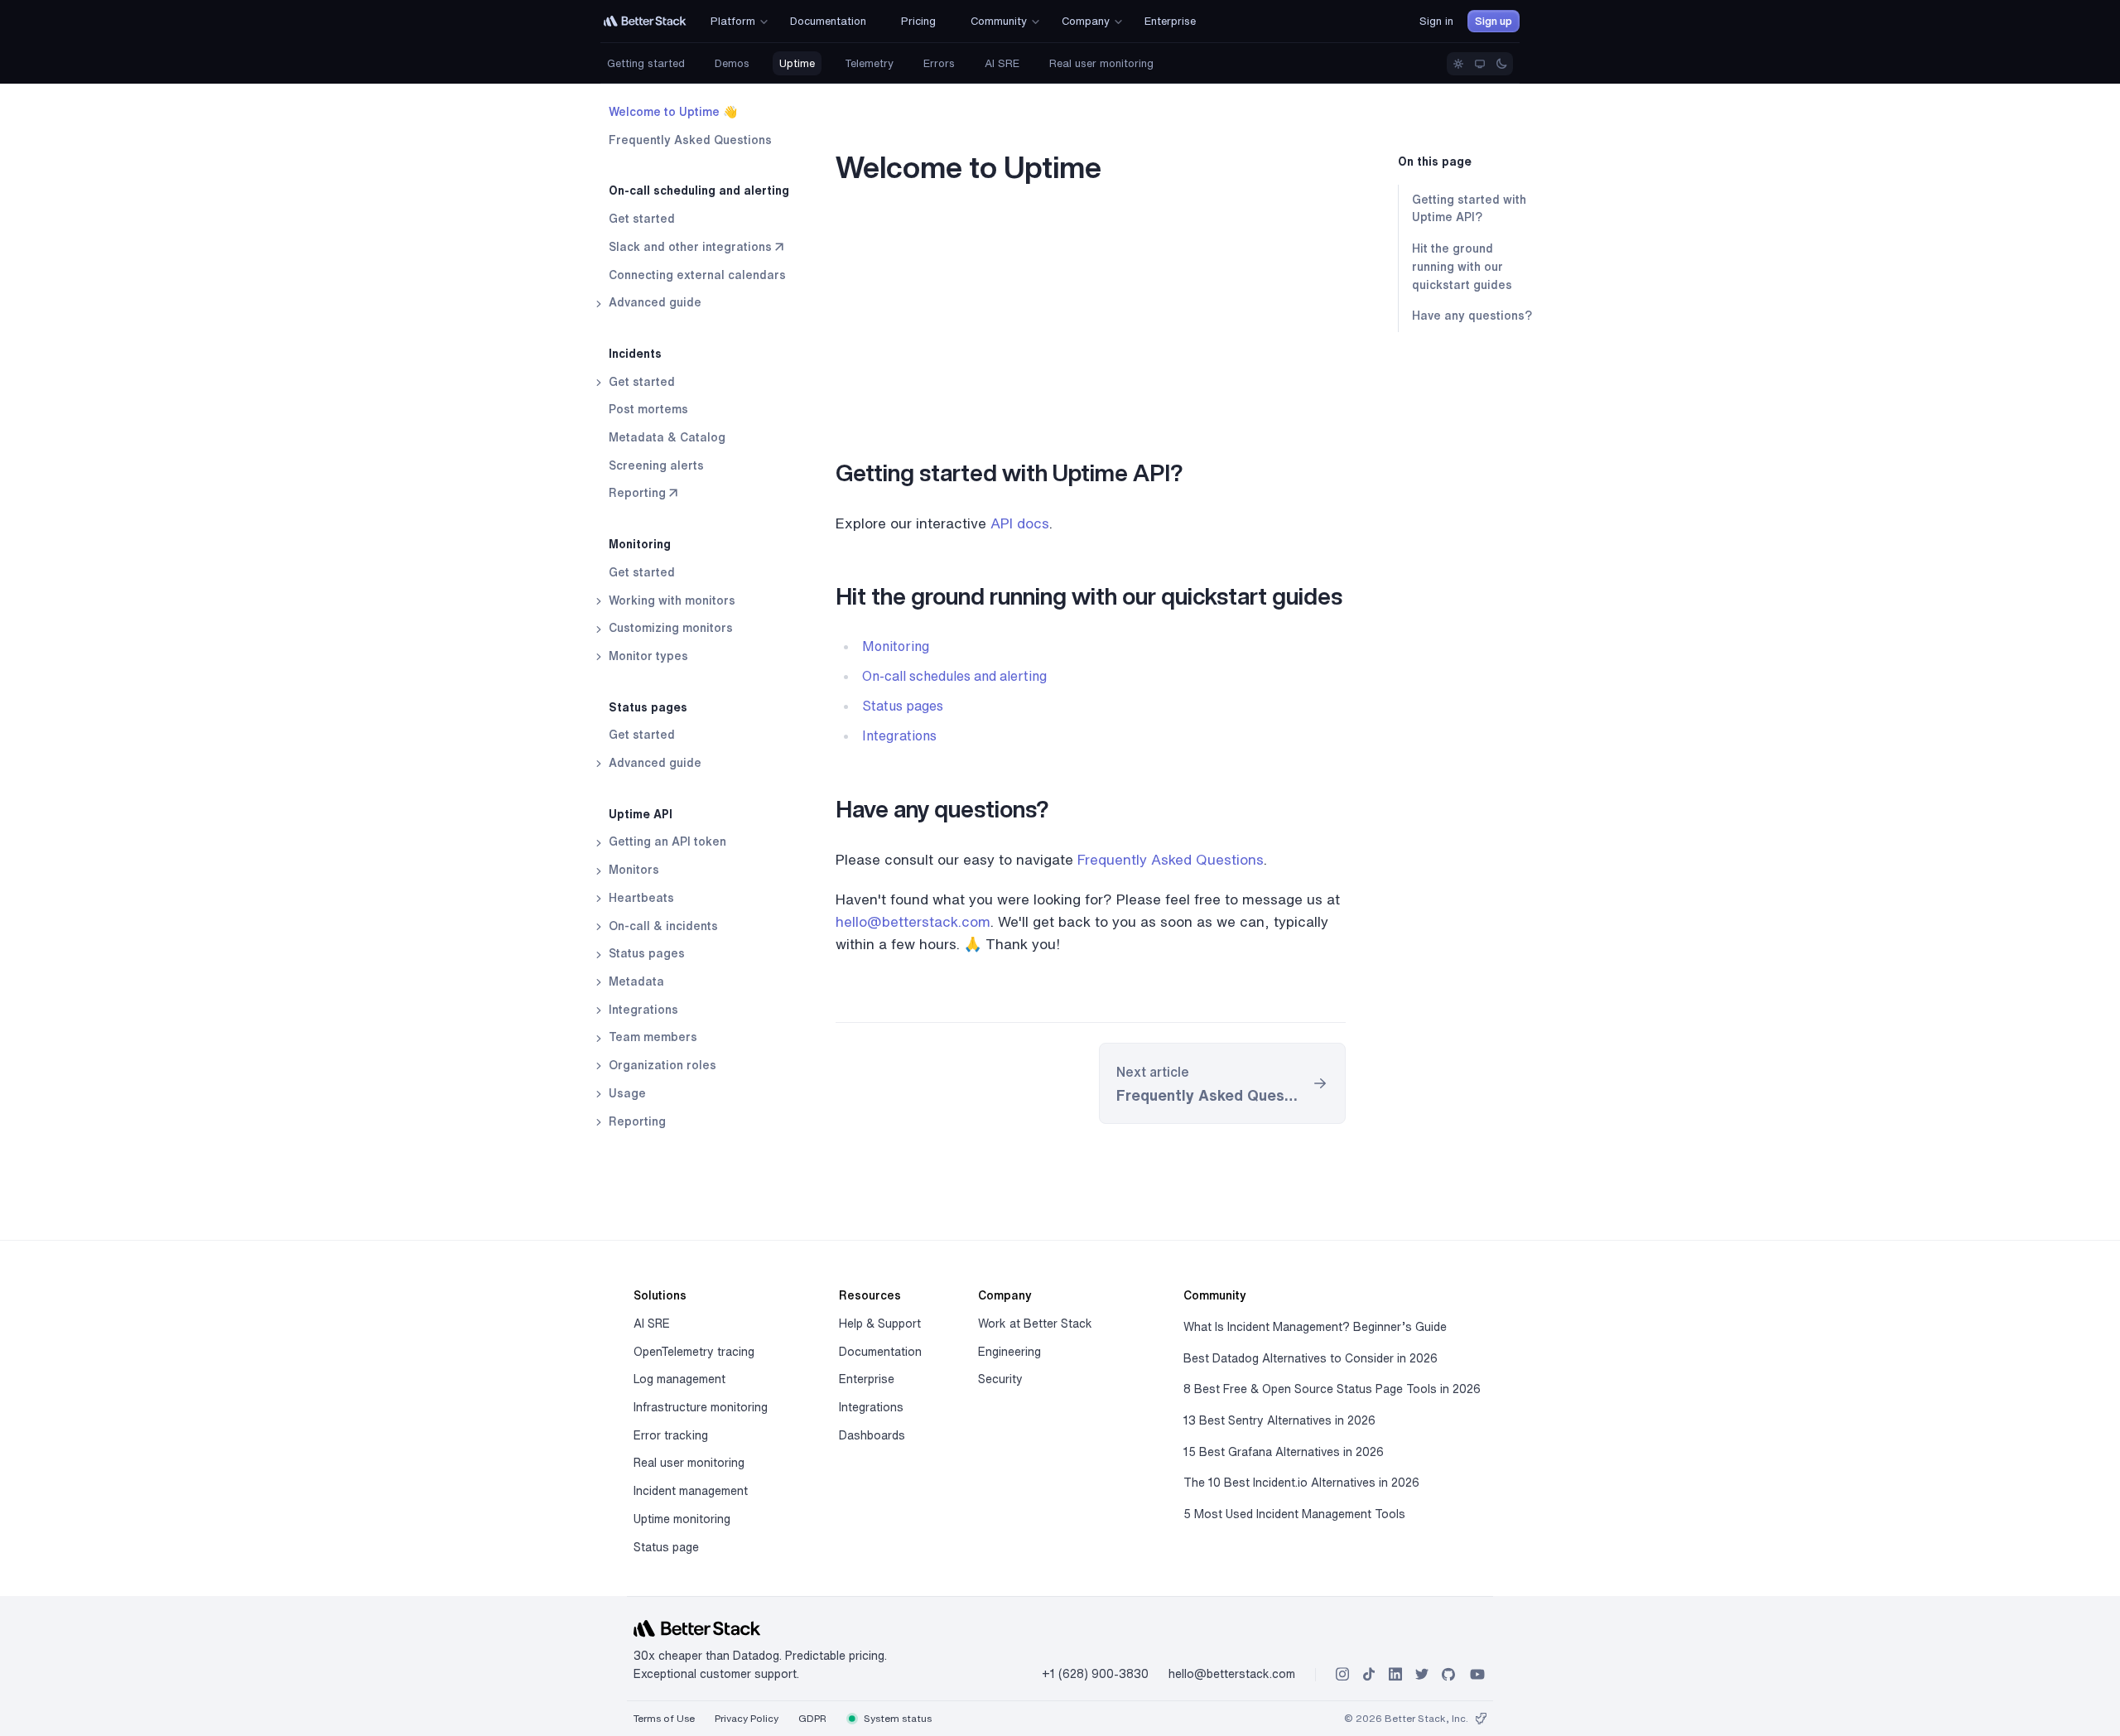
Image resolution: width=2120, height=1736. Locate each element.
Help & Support (880, 1324)
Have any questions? (1472, 316)
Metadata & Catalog (667, 437)
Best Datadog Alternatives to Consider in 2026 (1311, 1358)
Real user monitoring (1101, 63)
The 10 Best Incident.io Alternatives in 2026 (1301, 1483)
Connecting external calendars (697, 275)
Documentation (880, 1352)
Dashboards (872, 1435)
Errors (939, 63)
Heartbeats (640, 898)
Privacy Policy (747, 1718)
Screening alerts (656, 465)
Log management (679, 1379)
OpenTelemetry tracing (694, 1352)
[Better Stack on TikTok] (1369, 1674)
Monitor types (647, 656)
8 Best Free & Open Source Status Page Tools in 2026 (1332, 1389)
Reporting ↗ (643, 493)
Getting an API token (666, 841)
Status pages (648, 707)
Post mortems (648, 409)
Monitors (632, 870)
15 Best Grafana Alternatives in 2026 (1284, 1452)
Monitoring (640, 544)
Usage (626, 1093)
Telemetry (869, 63)
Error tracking (671, 1435)
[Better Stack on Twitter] (1422, 1674)
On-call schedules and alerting (954, 676)
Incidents (635, 354)
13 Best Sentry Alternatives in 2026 (1279, 1420)
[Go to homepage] (645, 21)
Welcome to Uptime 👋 (673, 112)
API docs (1020, 523)
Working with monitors (670, 600)
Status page (666, 1547)
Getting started (646, 63)
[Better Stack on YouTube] (1477, 1674)
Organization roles (661, 1065)
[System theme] (1480, 64)
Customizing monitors (669, 628)
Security (1000, 1379)
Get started (642, 219)
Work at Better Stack (1035, 1324)
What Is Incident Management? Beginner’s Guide (1315, 1327)
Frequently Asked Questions (690, 140)
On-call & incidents (662, 926)
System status (896, 1718)
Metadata (635, 981)
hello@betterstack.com (913, 921)
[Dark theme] (1501, 64)
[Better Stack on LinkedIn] (1395, 1674)
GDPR (812, 1718)
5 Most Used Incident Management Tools (1294, 1514)
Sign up (1494, 21)
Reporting (636, 1121)
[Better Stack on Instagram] (1342, 1674)
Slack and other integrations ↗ (696, 247)
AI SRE (1002, 63)
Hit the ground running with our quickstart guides (1462, 266)
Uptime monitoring (682, 1519)
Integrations (642, 1010)
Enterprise (867, 1379)
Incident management (691, 1491)
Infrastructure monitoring (701, 1407)
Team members (651, 1037)
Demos (732, 63)
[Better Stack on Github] (1448, 1674)
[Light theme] (1458, 64)
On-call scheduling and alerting (699, 190)
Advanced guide (653, 302)
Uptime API (641, 814)
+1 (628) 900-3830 (1095, 1674)
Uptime (797, 63)
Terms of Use (664, 1718)
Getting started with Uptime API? (1469, 209)
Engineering (1009, 1352)
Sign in (1436, 21)
